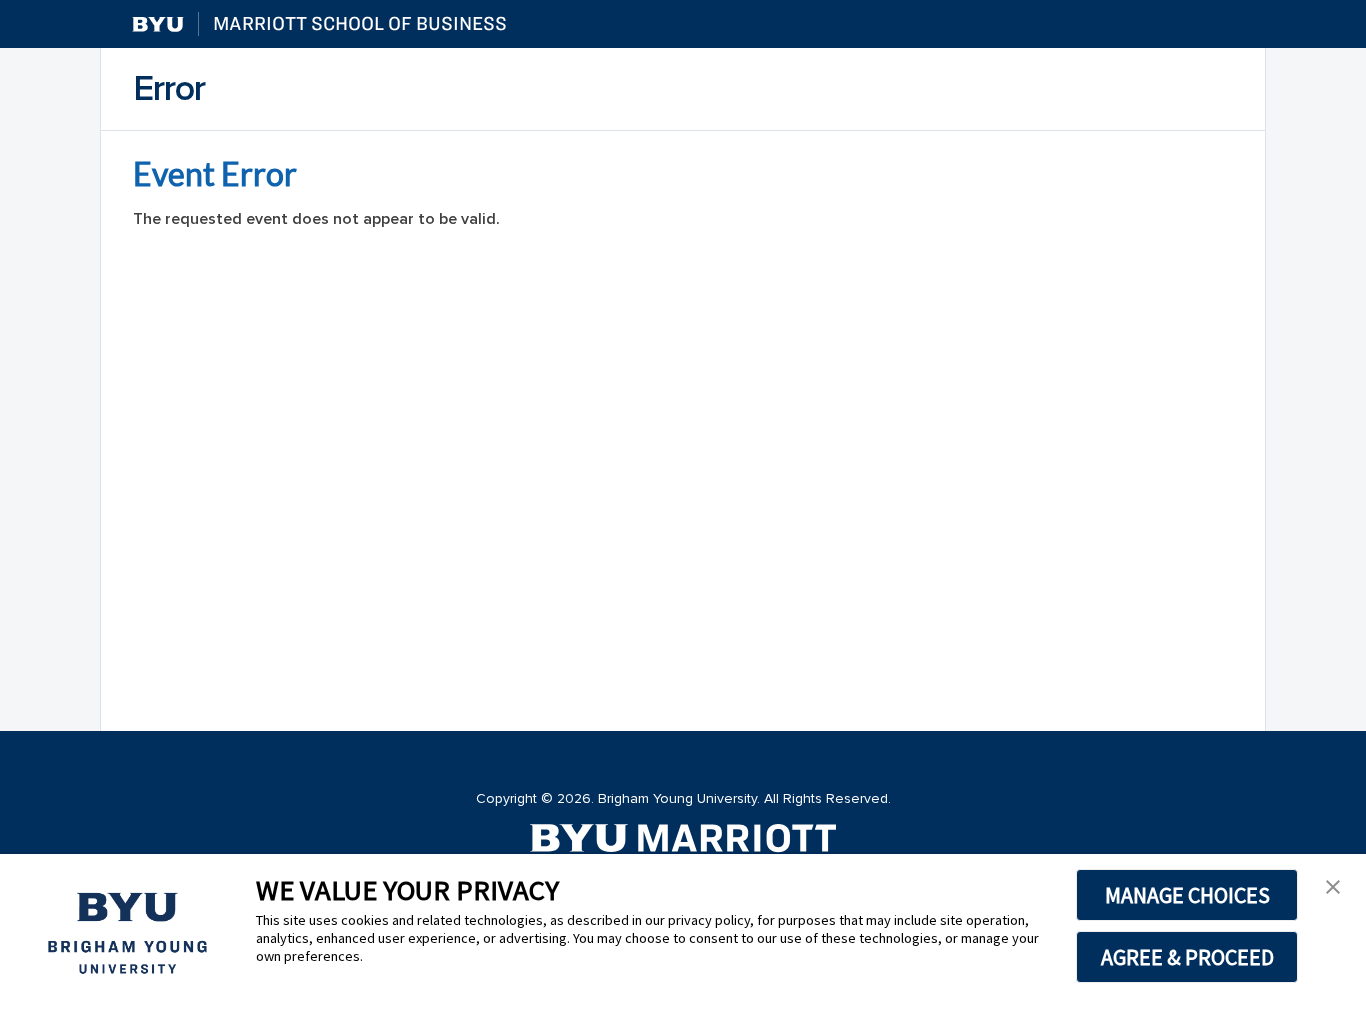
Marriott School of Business (360, 23)
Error (169, 89)
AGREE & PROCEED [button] (1187, 957)
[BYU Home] (158, 24)
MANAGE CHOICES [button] (1187, 895)
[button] (1333, 887)
